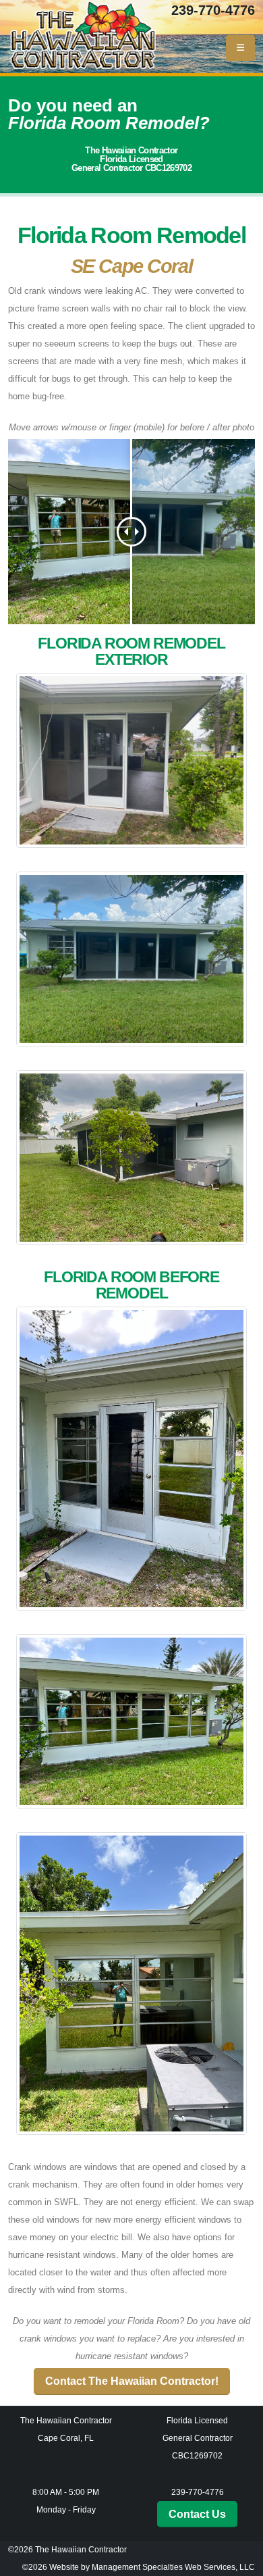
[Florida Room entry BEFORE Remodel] (131, 1453)
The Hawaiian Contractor (81, 2549)
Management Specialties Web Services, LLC (173, 2567)
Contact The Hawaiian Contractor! (132, 2381)
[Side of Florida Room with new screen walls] (131, 1151)
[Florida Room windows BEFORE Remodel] (131, 1715)
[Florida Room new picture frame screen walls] (131, 953)
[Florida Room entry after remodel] (131, 754)
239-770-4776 (213, 10)
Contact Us (197, 2514)
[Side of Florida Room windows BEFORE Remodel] (131, 1977)
